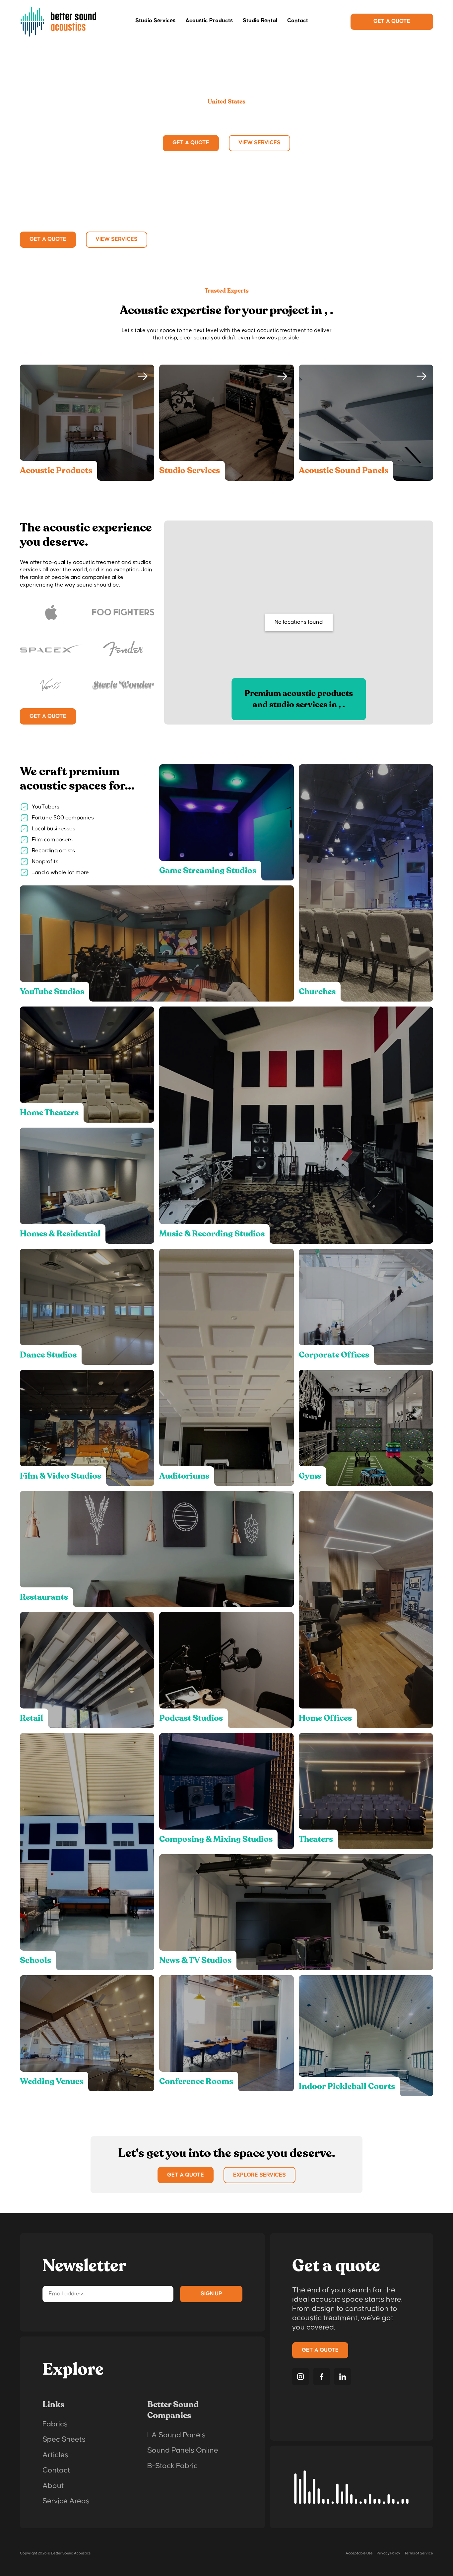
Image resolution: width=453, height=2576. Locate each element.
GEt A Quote (186, 2175)
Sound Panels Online (183, 2450)
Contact (298, 21)
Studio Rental (260, 21)
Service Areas (66, 2501)
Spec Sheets (64, 2439)
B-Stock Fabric (172, 2466)
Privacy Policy (388, 2553)
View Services (259, 143)
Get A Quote (392, 21)
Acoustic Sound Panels (344, 470)
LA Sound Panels (176, 2435)
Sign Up (211, 2294)
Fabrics (55, 2424)
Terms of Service (419, 2553)
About (53, 2486)
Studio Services (155, 21)
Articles (55, 2455)
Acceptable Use (359, 2553)
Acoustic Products (209, 21)
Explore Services (259, 2175)
